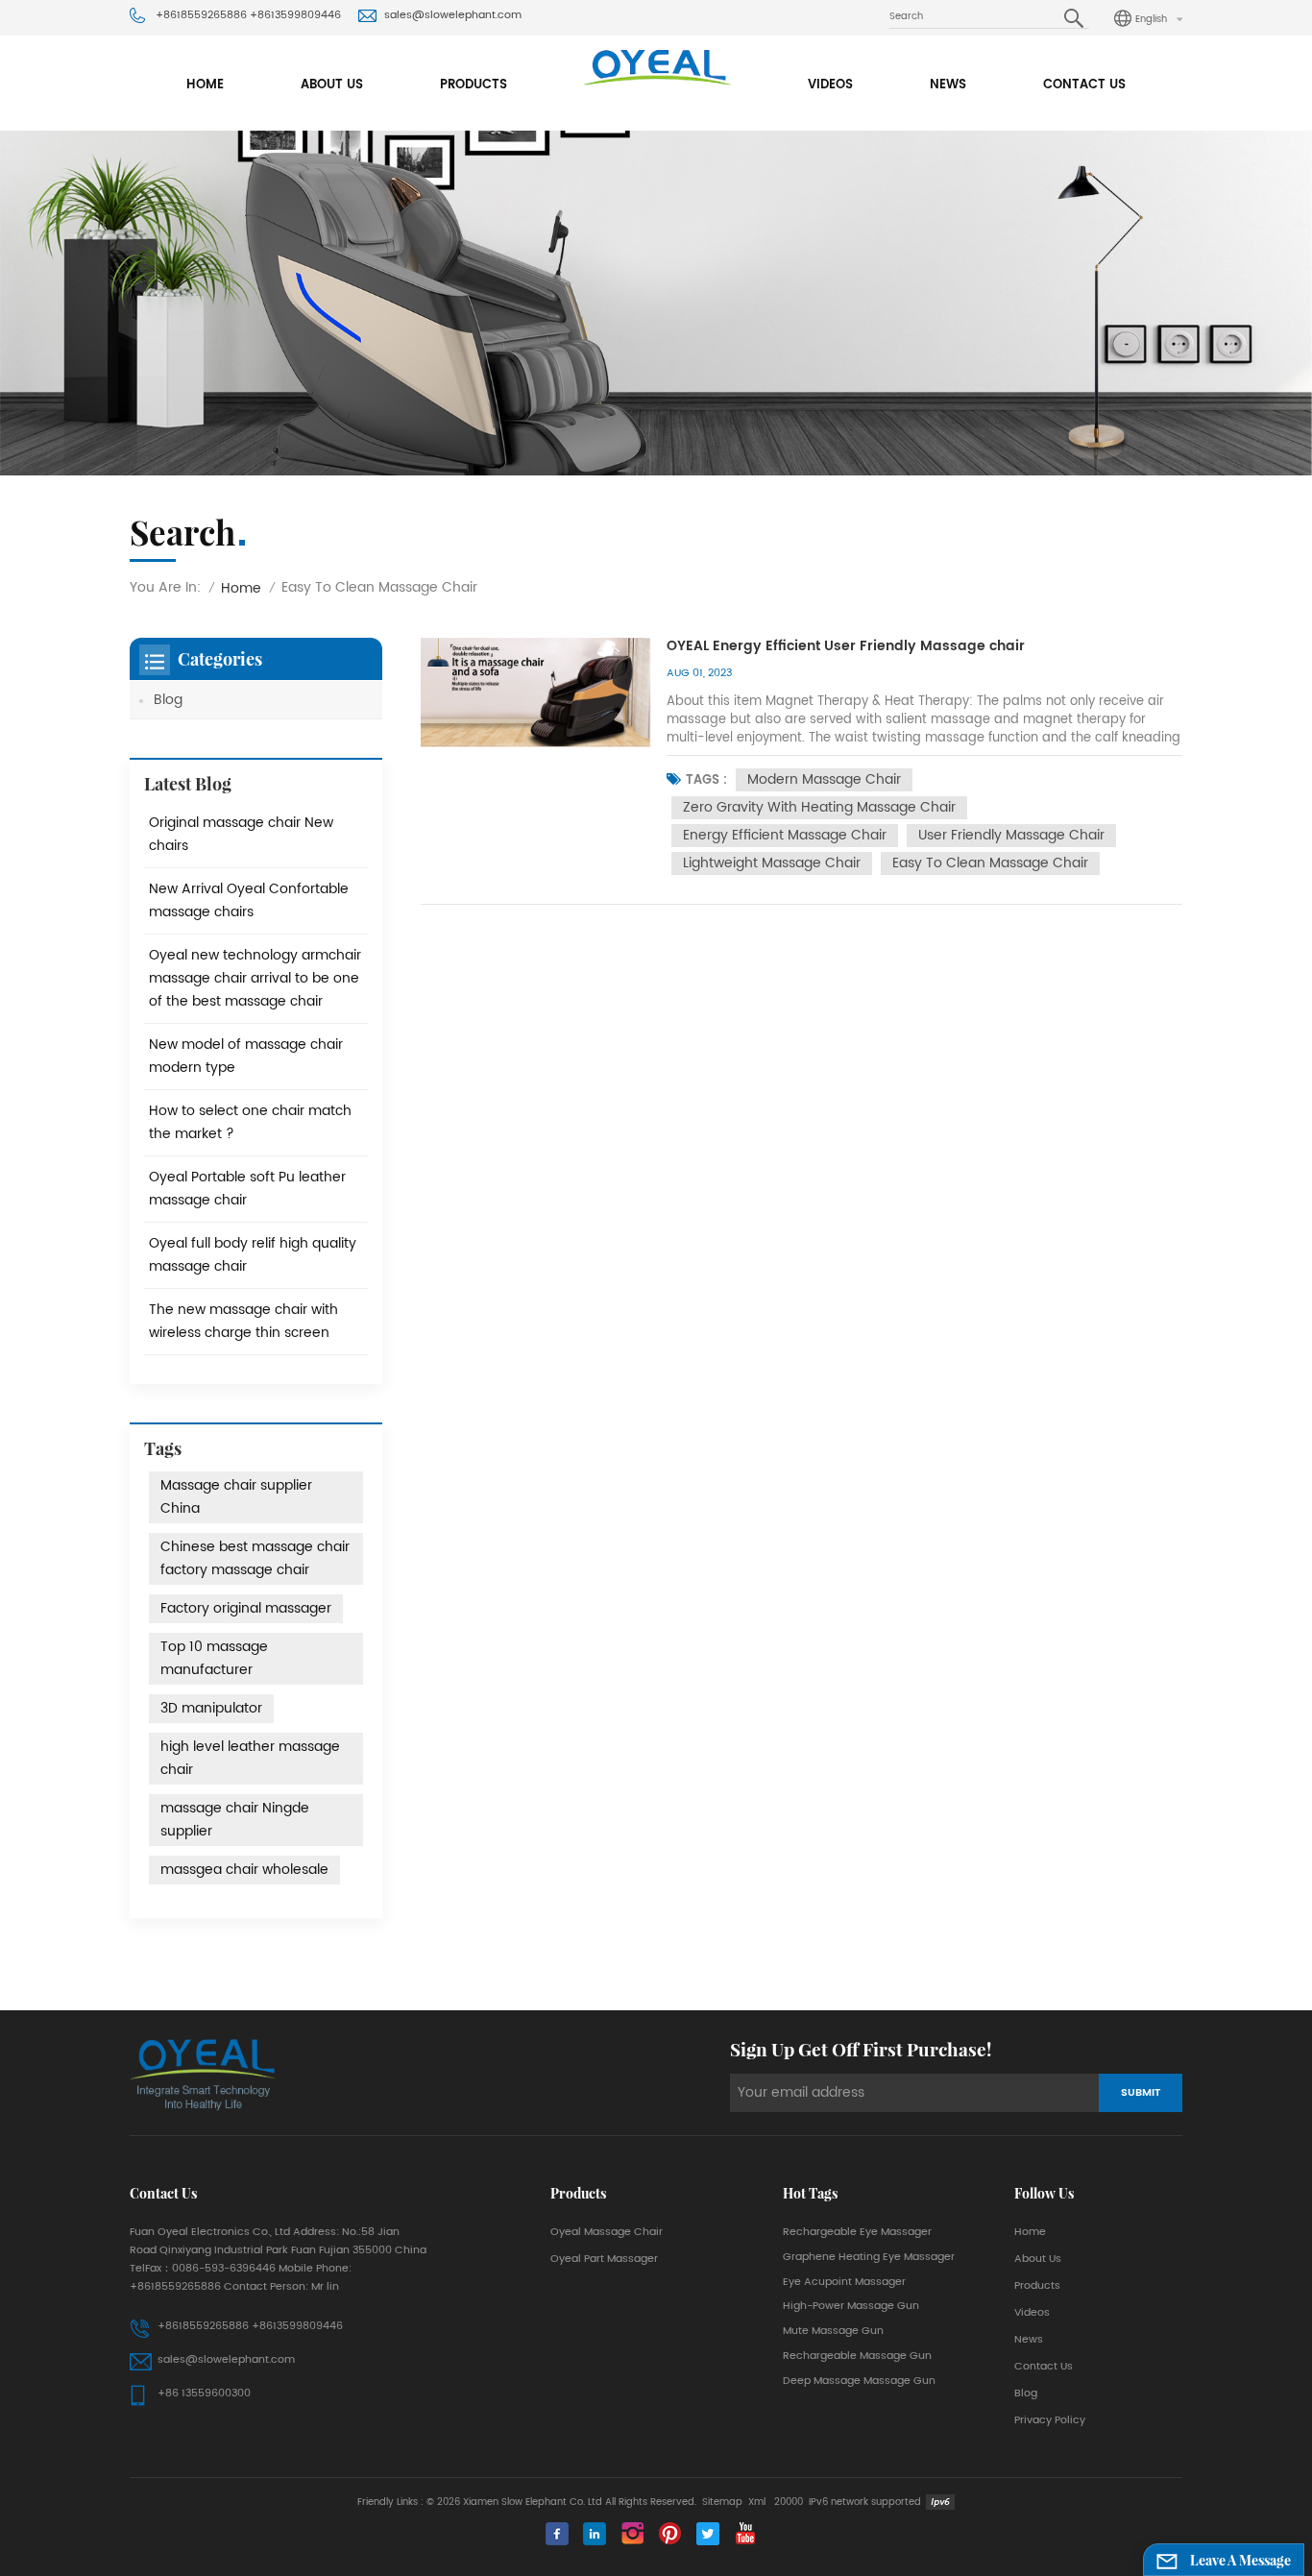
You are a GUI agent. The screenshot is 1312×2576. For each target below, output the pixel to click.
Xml (757, 2502)
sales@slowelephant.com (453, 15)
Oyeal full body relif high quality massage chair (253, 1255)
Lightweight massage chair (772, 863)
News (948, 85)
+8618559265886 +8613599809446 (248, 15)
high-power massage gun (851, 2306)
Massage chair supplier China (236, 1497)
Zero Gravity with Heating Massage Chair (819, 807)
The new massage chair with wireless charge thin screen (243, 1321)
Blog (168, 700)
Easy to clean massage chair (990, 863)
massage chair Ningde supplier (235, 1820)
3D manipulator (211, 1708)
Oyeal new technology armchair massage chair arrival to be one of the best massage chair (255, 978)
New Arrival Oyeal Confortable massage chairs (249, 900)
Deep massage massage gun (859, 2381)
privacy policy (1050, 2420)
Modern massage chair (824, 779)
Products (474, 85)
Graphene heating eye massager (869, 2257)
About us (332, 85)
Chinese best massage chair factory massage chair (255, 1558)
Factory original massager (246, 1608)
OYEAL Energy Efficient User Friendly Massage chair (846, 647)
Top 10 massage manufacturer (214, 1658)
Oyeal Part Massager (604, 2259)
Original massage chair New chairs (241, 834)
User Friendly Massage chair (1011, 835)
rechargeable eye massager (857, 2232)
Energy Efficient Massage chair (785, 835)
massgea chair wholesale (244, 1870)
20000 (789, 2502)
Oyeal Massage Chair (607, 2232)
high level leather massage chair (250, 1758)
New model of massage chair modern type (246, 1056)
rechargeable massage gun (857, 2356)
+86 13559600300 (204, 2394)
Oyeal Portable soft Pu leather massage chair (247, 1189)
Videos (830, 85)
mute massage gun (833, 2331)
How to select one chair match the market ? (250, 1122)
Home (205, 85)
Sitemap (722, 2502)
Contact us (1084, 85)
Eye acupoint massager (844, 2282)
